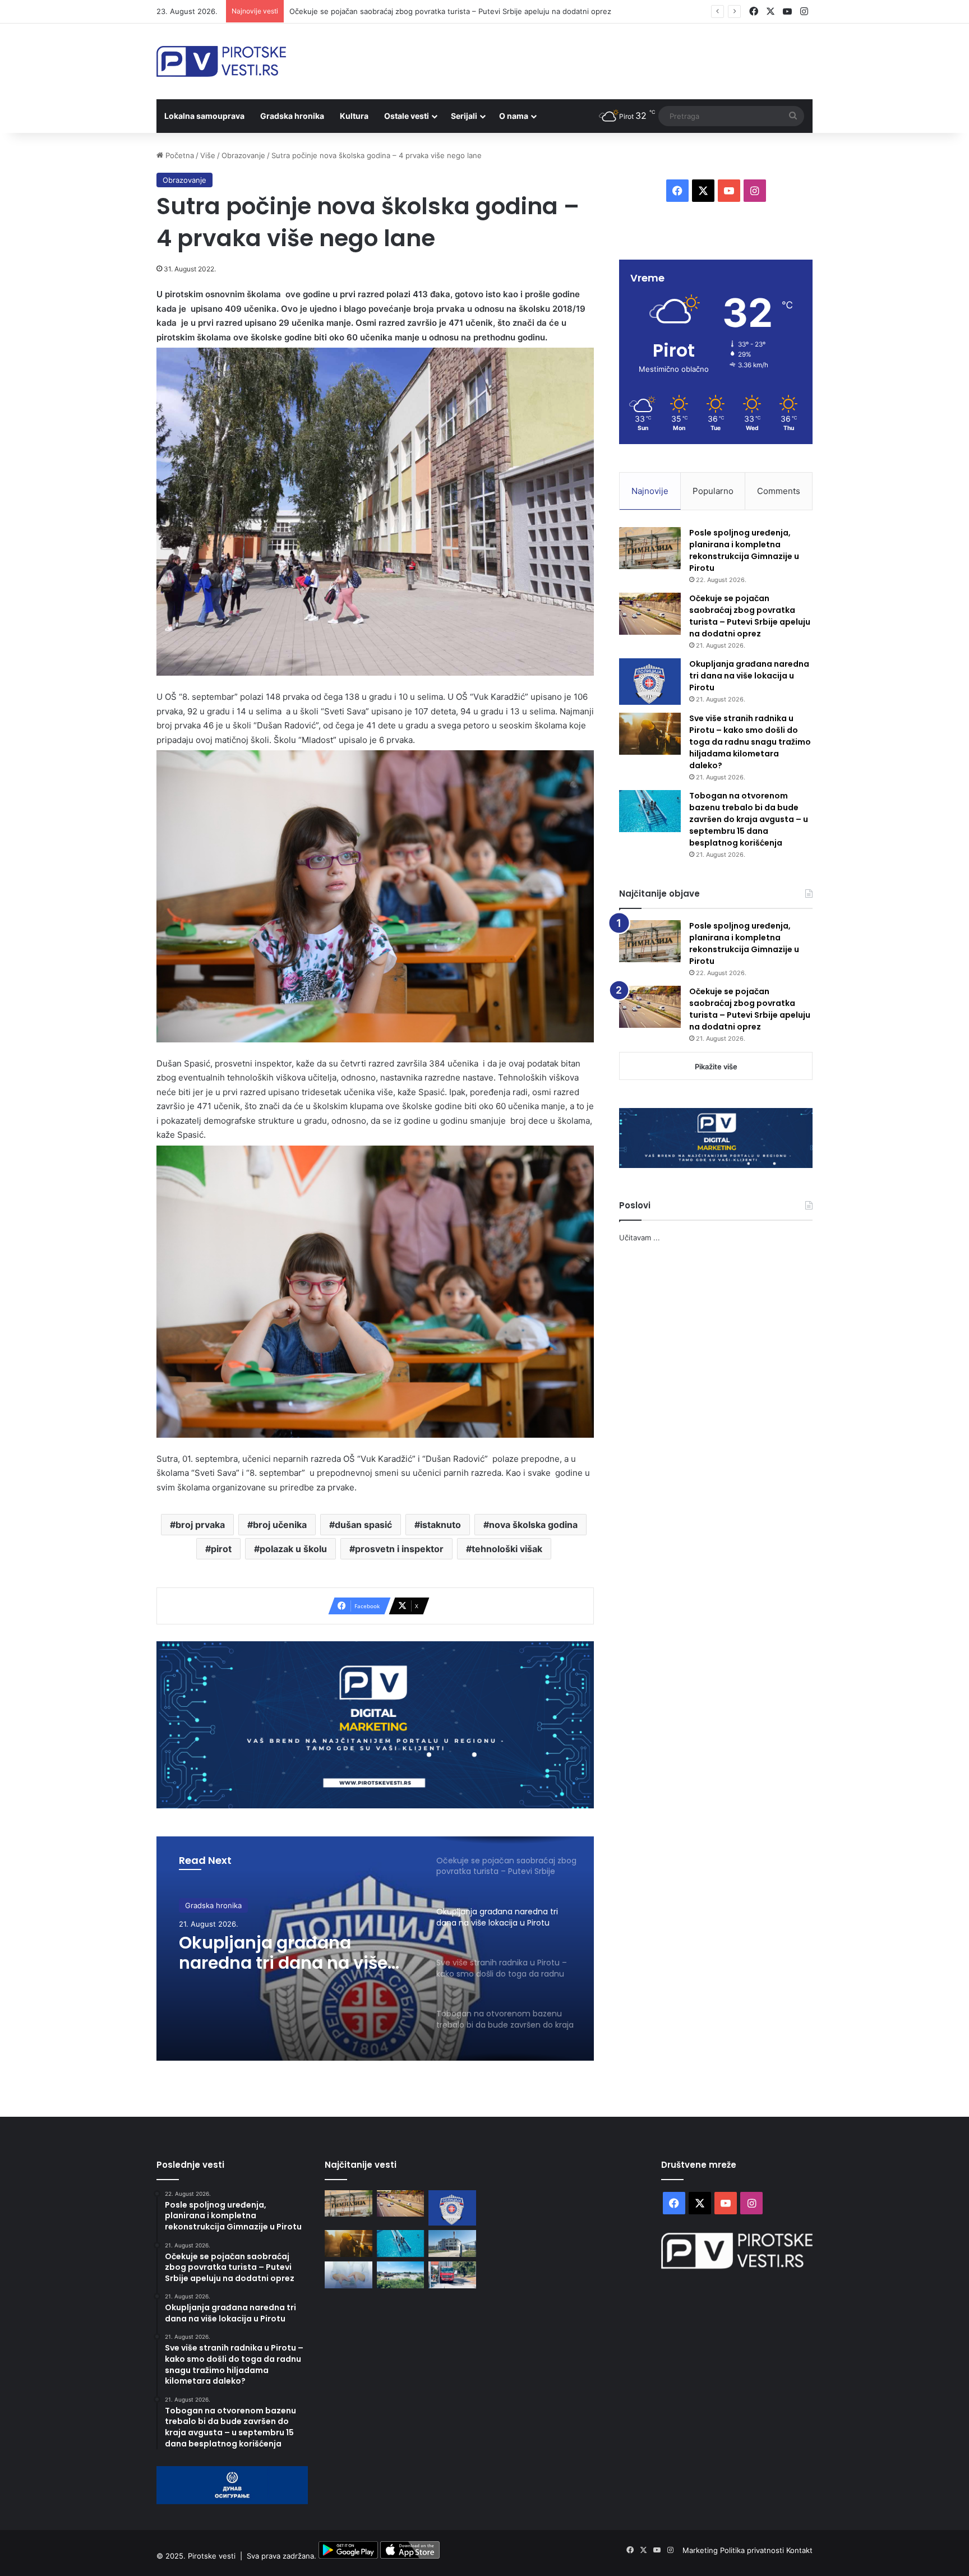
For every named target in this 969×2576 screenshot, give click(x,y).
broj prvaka (200, 1525)
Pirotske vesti (212, 2556)
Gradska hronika (292, 116)
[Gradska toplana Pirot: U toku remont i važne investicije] (452, 2243)
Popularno (713, 491)
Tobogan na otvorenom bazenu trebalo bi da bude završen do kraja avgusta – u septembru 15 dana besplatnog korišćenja (749, 819)
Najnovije (650, 491)
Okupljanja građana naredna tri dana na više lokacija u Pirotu (749, 676)
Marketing (701, 2550)
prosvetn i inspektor (399, 1549)
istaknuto (440, 1525)
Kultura (354, 116)
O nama (514, 116)
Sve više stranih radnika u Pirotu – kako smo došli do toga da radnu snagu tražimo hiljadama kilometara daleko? (750, 742)
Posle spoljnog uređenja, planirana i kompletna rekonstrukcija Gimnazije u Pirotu (744, 550)
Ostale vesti (407, 116)
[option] (375, 1949)
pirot (221, 1549)
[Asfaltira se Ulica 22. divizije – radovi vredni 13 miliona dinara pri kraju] (452, 2275)
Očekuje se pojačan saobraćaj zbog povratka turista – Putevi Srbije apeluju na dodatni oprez (450, 11)
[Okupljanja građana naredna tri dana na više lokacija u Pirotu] (650, 682)
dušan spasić (363, 1525)
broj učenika (280, 1525)
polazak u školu (293, 1549)
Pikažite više (716, 1067)
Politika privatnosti (753, 2550)
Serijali (464, 116)
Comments (779, 491)
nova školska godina (533, 1525)
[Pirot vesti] (221, 61)
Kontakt (799, 2550)
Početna (179, 155)
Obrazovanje (243, 155)
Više (208, 155)
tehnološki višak (507, 1549)
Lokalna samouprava (204, 116)
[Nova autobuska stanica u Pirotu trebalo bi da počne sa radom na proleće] (401, 2275)
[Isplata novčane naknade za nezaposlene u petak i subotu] (349, 2275)
